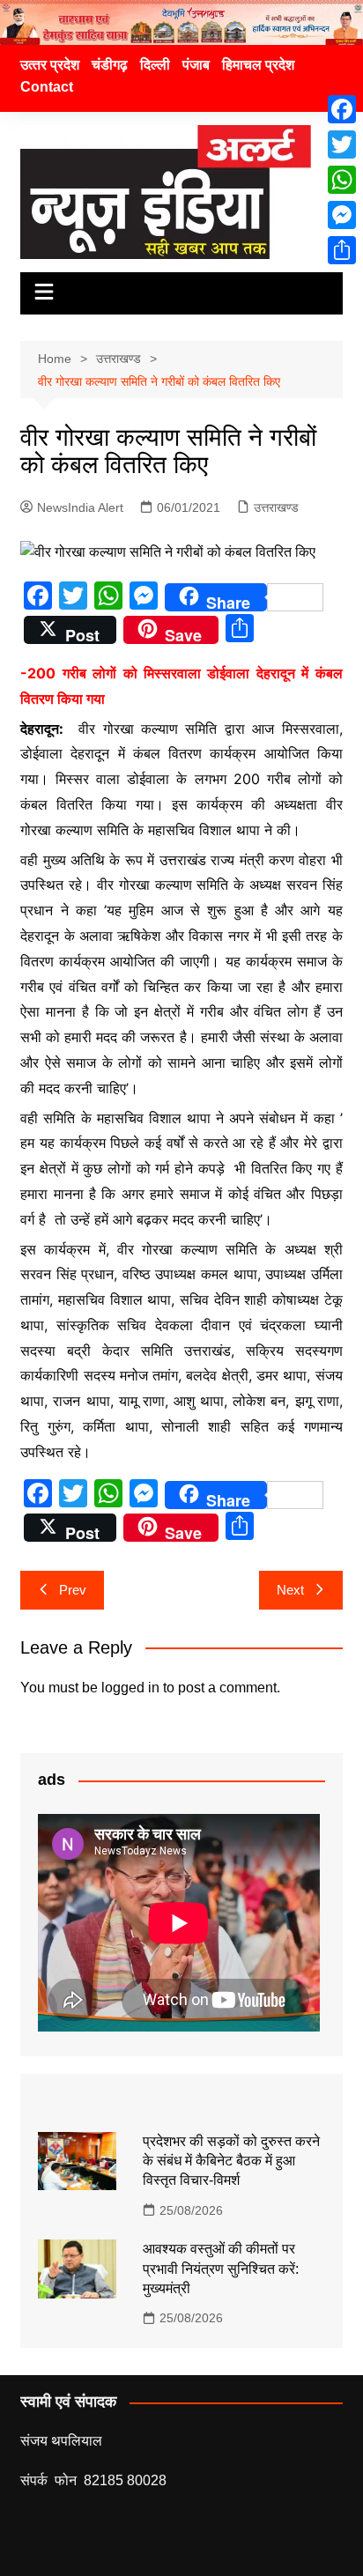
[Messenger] (342, 215)
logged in (130, 1688)
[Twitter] (342, 144)
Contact (47, 87)
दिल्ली (155, 65)
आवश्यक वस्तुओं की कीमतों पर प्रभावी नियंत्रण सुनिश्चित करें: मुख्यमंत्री (221, 2269)
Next (290, 1590)
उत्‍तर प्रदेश (50, 65)
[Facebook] (342, 109)
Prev (73, 1590)
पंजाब (196, 65)
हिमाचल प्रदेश (258, 65)
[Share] (342, 250)
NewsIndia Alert (80, 507)
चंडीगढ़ (110, 65)
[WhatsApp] (342, 180)
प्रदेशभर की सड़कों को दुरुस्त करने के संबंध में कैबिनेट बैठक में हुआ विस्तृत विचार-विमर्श (231, 2161)
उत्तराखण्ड (276, 507)
